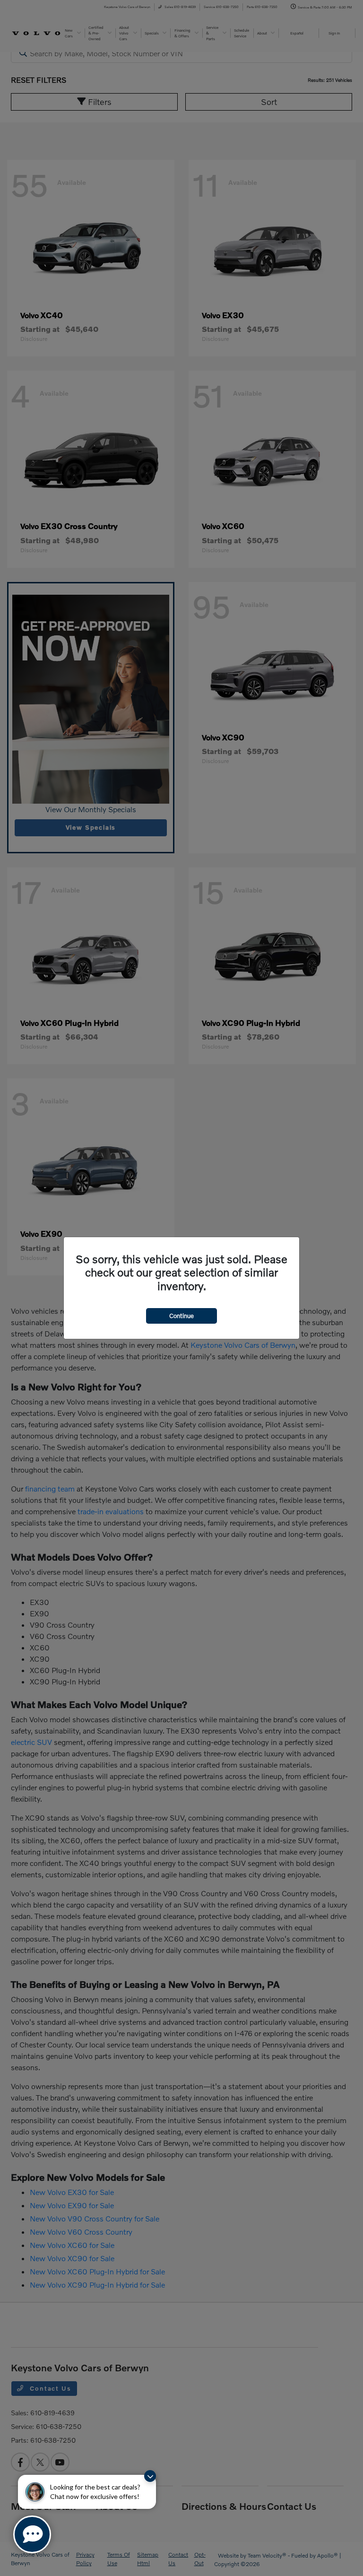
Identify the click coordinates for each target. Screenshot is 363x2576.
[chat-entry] (32, 2534)
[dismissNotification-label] (150, 2476)
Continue (181, 1316)
